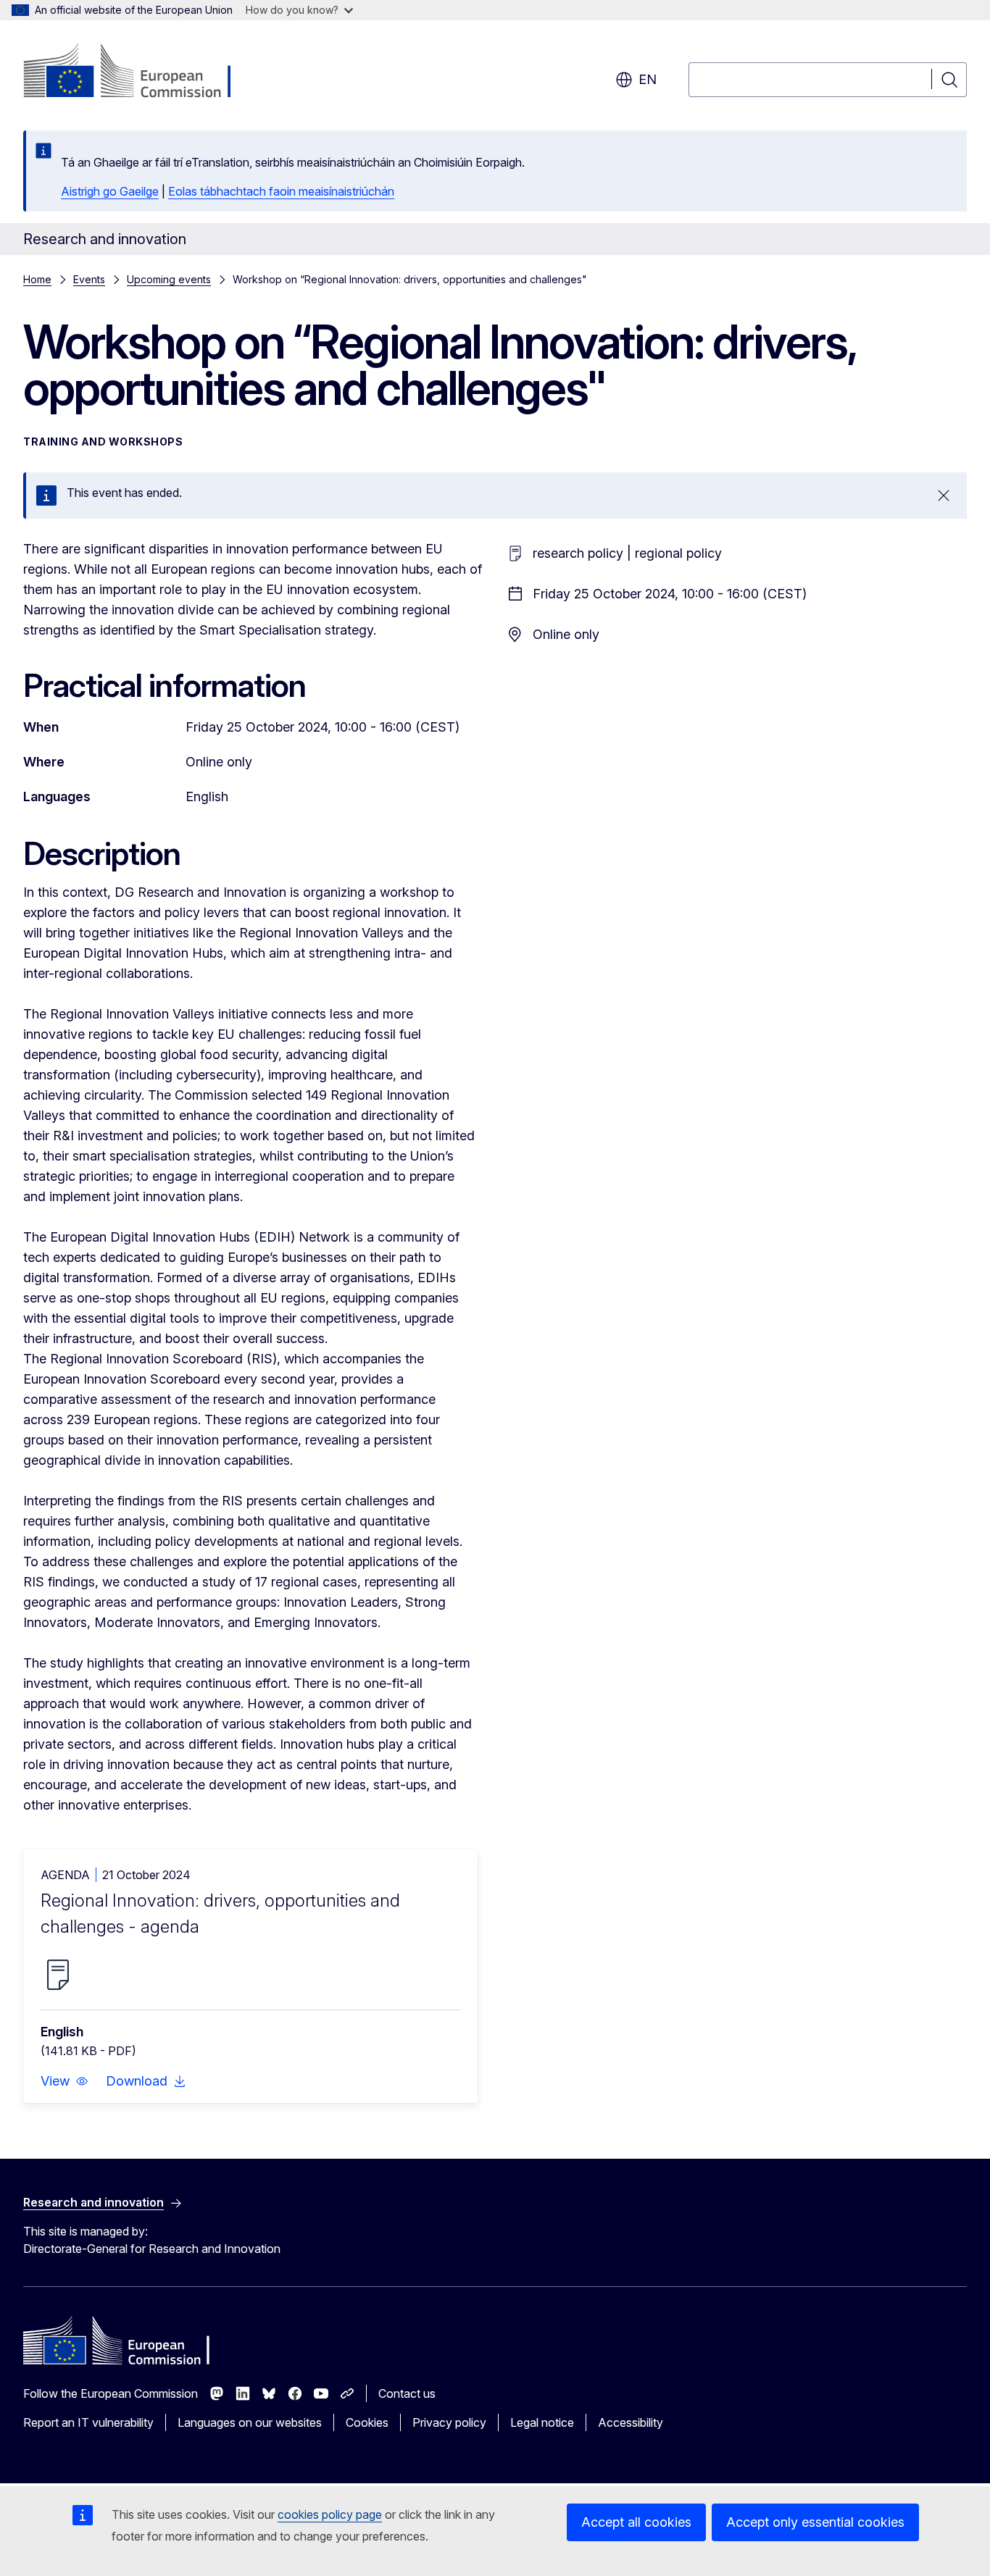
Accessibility (631, 2422)
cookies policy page (330, 2514)
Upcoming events (169, 279)
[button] (65, 2081)
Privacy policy (449, 2422)
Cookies (367, 2422)
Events (89, 279)
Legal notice (542, 2422)
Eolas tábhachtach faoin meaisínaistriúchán (281, 191)
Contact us (407, 2393)
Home (37, 279)
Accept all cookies (636, 2522)
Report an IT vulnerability (88, 2422)
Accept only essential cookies (815, 2522)
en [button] (648, 79)
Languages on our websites (250, 2422)
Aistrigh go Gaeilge (110, 191)
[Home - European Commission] (140, 72)
